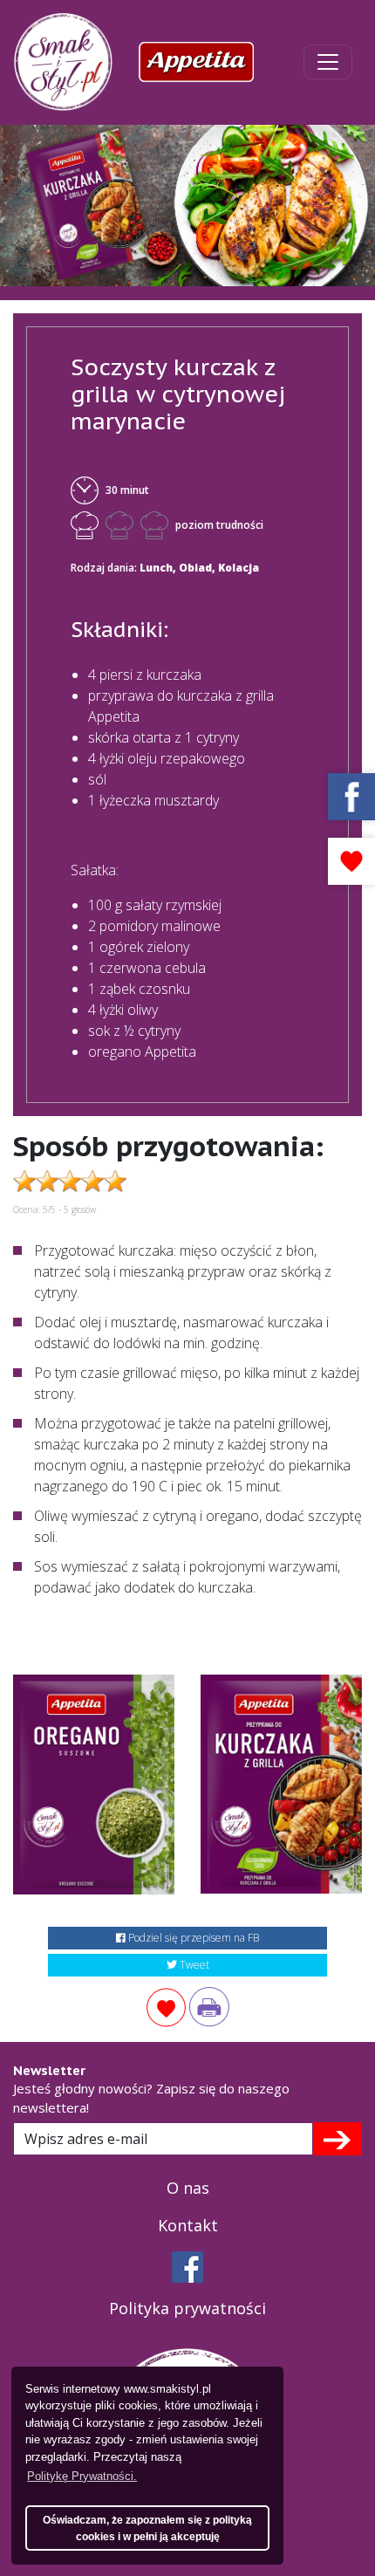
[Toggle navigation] (328, 62)
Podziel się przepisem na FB (192, 1938)
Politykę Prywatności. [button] (82, 2476)
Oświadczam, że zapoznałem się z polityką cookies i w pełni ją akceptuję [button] (147, 2528)
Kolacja (239, 568)
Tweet (193, 1965)
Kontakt (188, 2225)
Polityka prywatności (187, 2308)
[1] (337, 2139)
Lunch (156, 568)
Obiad (195, 568)
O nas (188, 2188)
